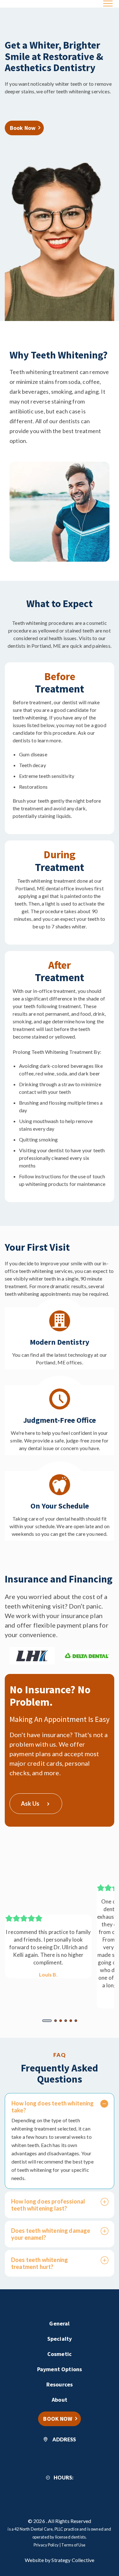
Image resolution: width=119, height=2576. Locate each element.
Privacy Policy (46, 2545)
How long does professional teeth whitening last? (48, 2205)
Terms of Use (73, 2545)
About (60, 2400)
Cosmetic (60, 2354)
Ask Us (30, 1803)
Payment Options (60, 2369)
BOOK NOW (58, 2419)
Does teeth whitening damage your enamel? (51, 2234)
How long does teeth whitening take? (53, 2107)
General (59, 2323)
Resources (60, 2384)
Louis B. (48, 1974)
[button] (47, 2021)
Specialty (60, 2339)
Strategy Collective (73, 2560)
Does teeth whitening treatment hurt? (40, 2263)
